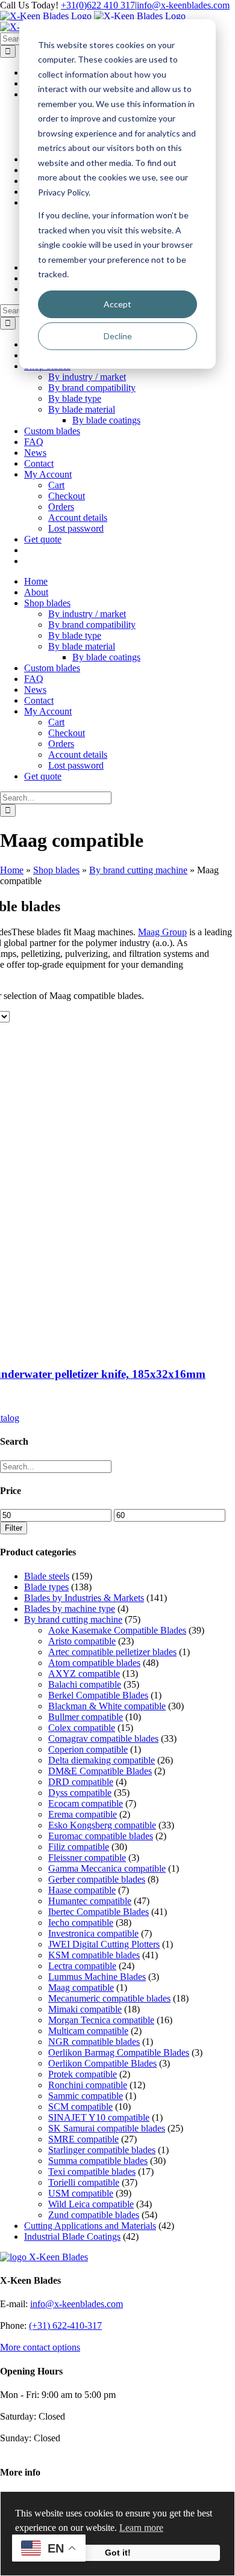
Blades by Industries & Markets (84, 1598)
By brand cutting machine (138, 870)
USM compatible (81, 2193)
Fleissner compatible (87, 1858)
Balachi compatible (85, 1684)
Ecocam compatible (86, 1803)
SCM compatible (80, 2107)
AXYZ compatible (84, 1674)
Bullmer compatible (86, 1717)
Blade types (46, 1587)
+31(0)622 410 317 (98, 5)
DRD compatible (81, 1782)
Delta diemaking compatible (102, 1760)
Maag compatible (81, 1987)
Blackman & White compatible (107, 1706)
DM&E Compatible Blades (100, 1771)
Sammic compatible (86, 2096)
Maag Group (162, 932)
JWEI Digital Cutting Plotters (104, 1944)
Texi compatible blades (92, 2172)
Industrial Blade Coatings (72, 2236)
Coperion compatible (88, 1749)
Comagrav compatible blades (103, 1738)
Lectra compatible (82, 1966)
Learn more (141, 2528)
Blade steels (47, 1576)
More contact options (40, 2347)
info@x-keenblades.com (183, 5)
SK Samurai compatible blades (107, 2128)
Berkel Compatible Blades (98, 1695)
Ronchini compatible (88, 2085)
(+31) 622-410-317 (65, 2325)
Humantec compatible (90, 1901)
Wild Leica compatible (91, 2204)
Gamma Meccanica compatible (107, 1868)
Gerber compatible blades (97, 1879)
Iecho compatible (81, 1923)
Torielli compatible (84, 2182)
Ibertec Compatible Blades (99, 1912)
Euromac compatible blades (101, 1836)
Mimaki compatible (85, 2009)
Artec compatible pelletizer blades (112, 1652)
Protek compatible (83, 2074)
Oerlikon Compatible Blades (102, 2063)
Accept (117, 304)
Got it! (118, 2553)
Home (12, 870)
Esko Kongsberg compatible (102, 1825)
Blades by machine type (70, 1609)
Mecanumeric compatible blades (109, 1998)
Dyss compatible (80, 1793)
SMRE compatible (83, 2139)
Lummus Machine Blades (97, 1977)
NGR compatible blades (94, 2042)
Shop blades (56, 870)
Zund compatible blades (94, 2215)
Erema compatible (83, 1814)
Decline (118, 336)
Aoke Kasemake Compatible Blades (117, 1630)
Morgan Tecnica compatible (101, 2020)
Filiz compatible (79, 1847)
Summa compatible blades (98, 2161)
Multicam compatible (88, 2031)
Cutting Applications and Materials (90, 2226)
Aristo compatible (82, 1641)
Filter (14, 1528)
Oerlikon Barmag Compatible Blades (119, 2052)
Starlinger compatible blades (102, 2150)
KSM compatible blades (94, 1955)
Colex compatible (82, 1728)
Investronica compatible (93, 1933)
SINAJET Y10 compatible (99, 2117)
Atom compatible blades (94, 1663)
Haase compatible (82, 1890)
